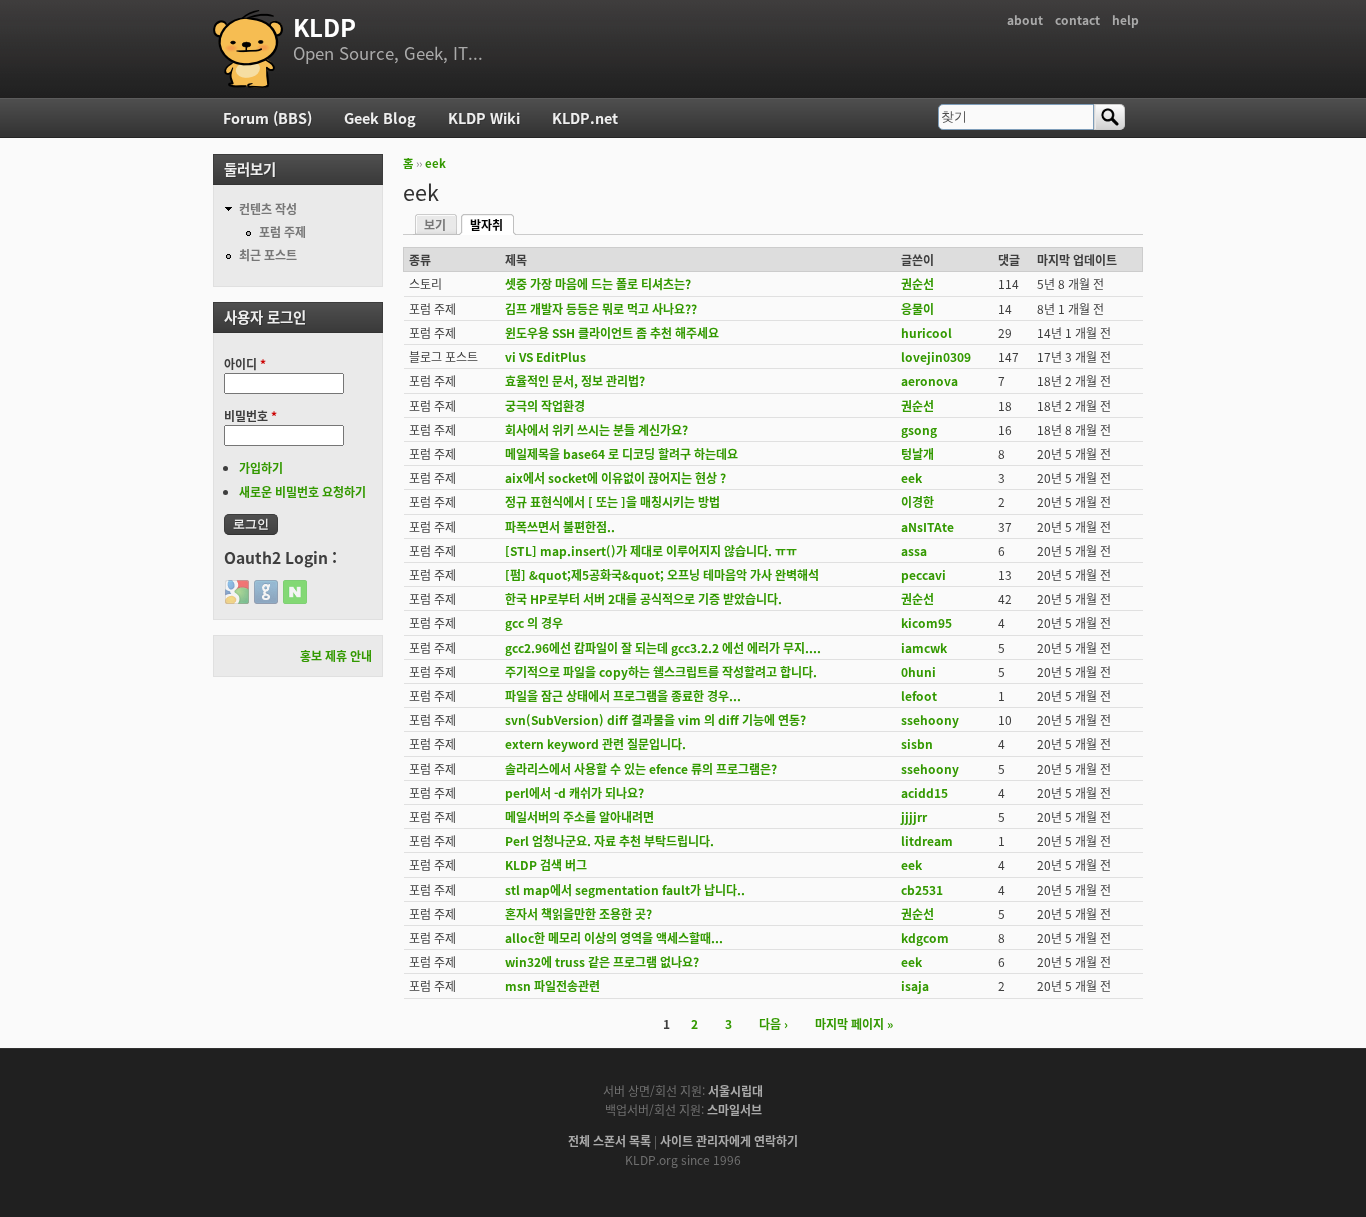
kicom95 (926, 622)
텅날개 (917, 453)
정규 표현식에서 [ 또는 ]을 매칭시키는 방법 (612, 501)
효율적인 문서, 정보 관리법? (575, 380)
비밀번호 (250, 415)
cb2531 (922, 889)
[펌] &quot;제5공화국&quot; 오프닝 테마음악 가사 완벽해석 (662, 574)
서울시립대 (735, 1090)
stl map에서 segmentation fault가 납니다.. (625, 889)
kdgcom (925, 937)
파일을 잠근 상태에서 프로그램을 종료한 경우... (623, 695)
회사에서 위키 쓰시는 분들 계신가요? (596, 429)
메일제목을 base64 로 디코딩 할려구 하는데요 (621, 453)
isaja (915, 985)
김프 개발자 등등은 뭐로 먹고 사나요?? (601, 308)
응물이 (917, 308)
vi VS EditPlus (545, 356)
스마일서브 (734, 1109)
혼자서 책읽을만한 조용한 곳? (578, 913)
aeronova (929, 380)
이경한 (917, 501)
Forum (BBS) (267, 117)
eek (435, 163)
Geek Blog (380, 117)
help (1125, 19)
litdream (927, 840)
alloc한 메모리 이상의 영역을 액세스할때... (614, 937)
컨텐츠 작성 (268, 208)
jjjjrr (914, 816)
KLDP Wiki (484, 117)
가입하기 (261, 467)
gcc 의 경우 (534, 622)
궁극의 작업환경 (545, 405)
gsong (919, 429)
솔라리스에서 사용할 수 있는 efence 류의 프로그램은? (641, 768)
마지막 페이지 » (854, 1023)
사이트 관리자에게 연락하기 (729, 1140)
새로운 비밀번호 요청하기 (302, 491)
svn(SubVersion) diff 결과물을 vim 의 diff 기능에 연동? (655, 719)
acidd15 (924, 792)
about (1025, 19)
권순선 (917, 283)
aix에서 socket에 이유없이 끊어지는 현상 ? (615, 477)
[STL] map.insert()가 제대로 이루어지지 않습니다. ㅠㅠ (651, 550)
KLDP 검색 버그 (546, 864)
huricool (926, 332)
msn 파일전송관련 (552, 985)
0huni (918, 671)
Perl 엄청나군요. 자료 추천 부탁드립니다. (609, 840)
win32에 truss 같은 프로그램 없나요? (602, 961)
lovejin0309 (936, 356)
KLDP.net (585, 117)
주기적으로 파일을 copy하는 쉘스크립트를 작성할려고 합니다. (661, 671)
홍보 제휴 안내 (336, 655)
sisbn (917, 743)
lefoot (919, 695)
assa (914, 550)
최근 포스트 (268, 254)
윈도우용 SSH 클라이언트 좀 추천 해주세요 (612, 332)
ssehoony (930, 719)
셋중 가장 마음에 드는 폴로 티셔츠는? (598, 283)
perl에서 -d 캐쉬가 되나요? (574, 792)
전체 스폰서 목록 (609, 1140)
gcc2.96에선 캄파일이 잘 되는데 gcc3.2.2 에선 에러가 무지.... (663, 647)
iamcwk (924, 647)
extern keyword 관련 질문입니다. (595, 743)
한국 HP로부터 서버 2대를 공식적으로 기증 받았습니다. (643, 598)
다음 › (773, 1023)
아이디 (245, 363)
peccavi (923, 574)
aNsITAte (927, 526)
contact (1077, 19)
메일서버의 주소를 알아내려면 (579, 816)
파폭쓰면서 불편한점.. (560, 526)
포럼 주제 (282, 231)
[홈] (248, 49)
